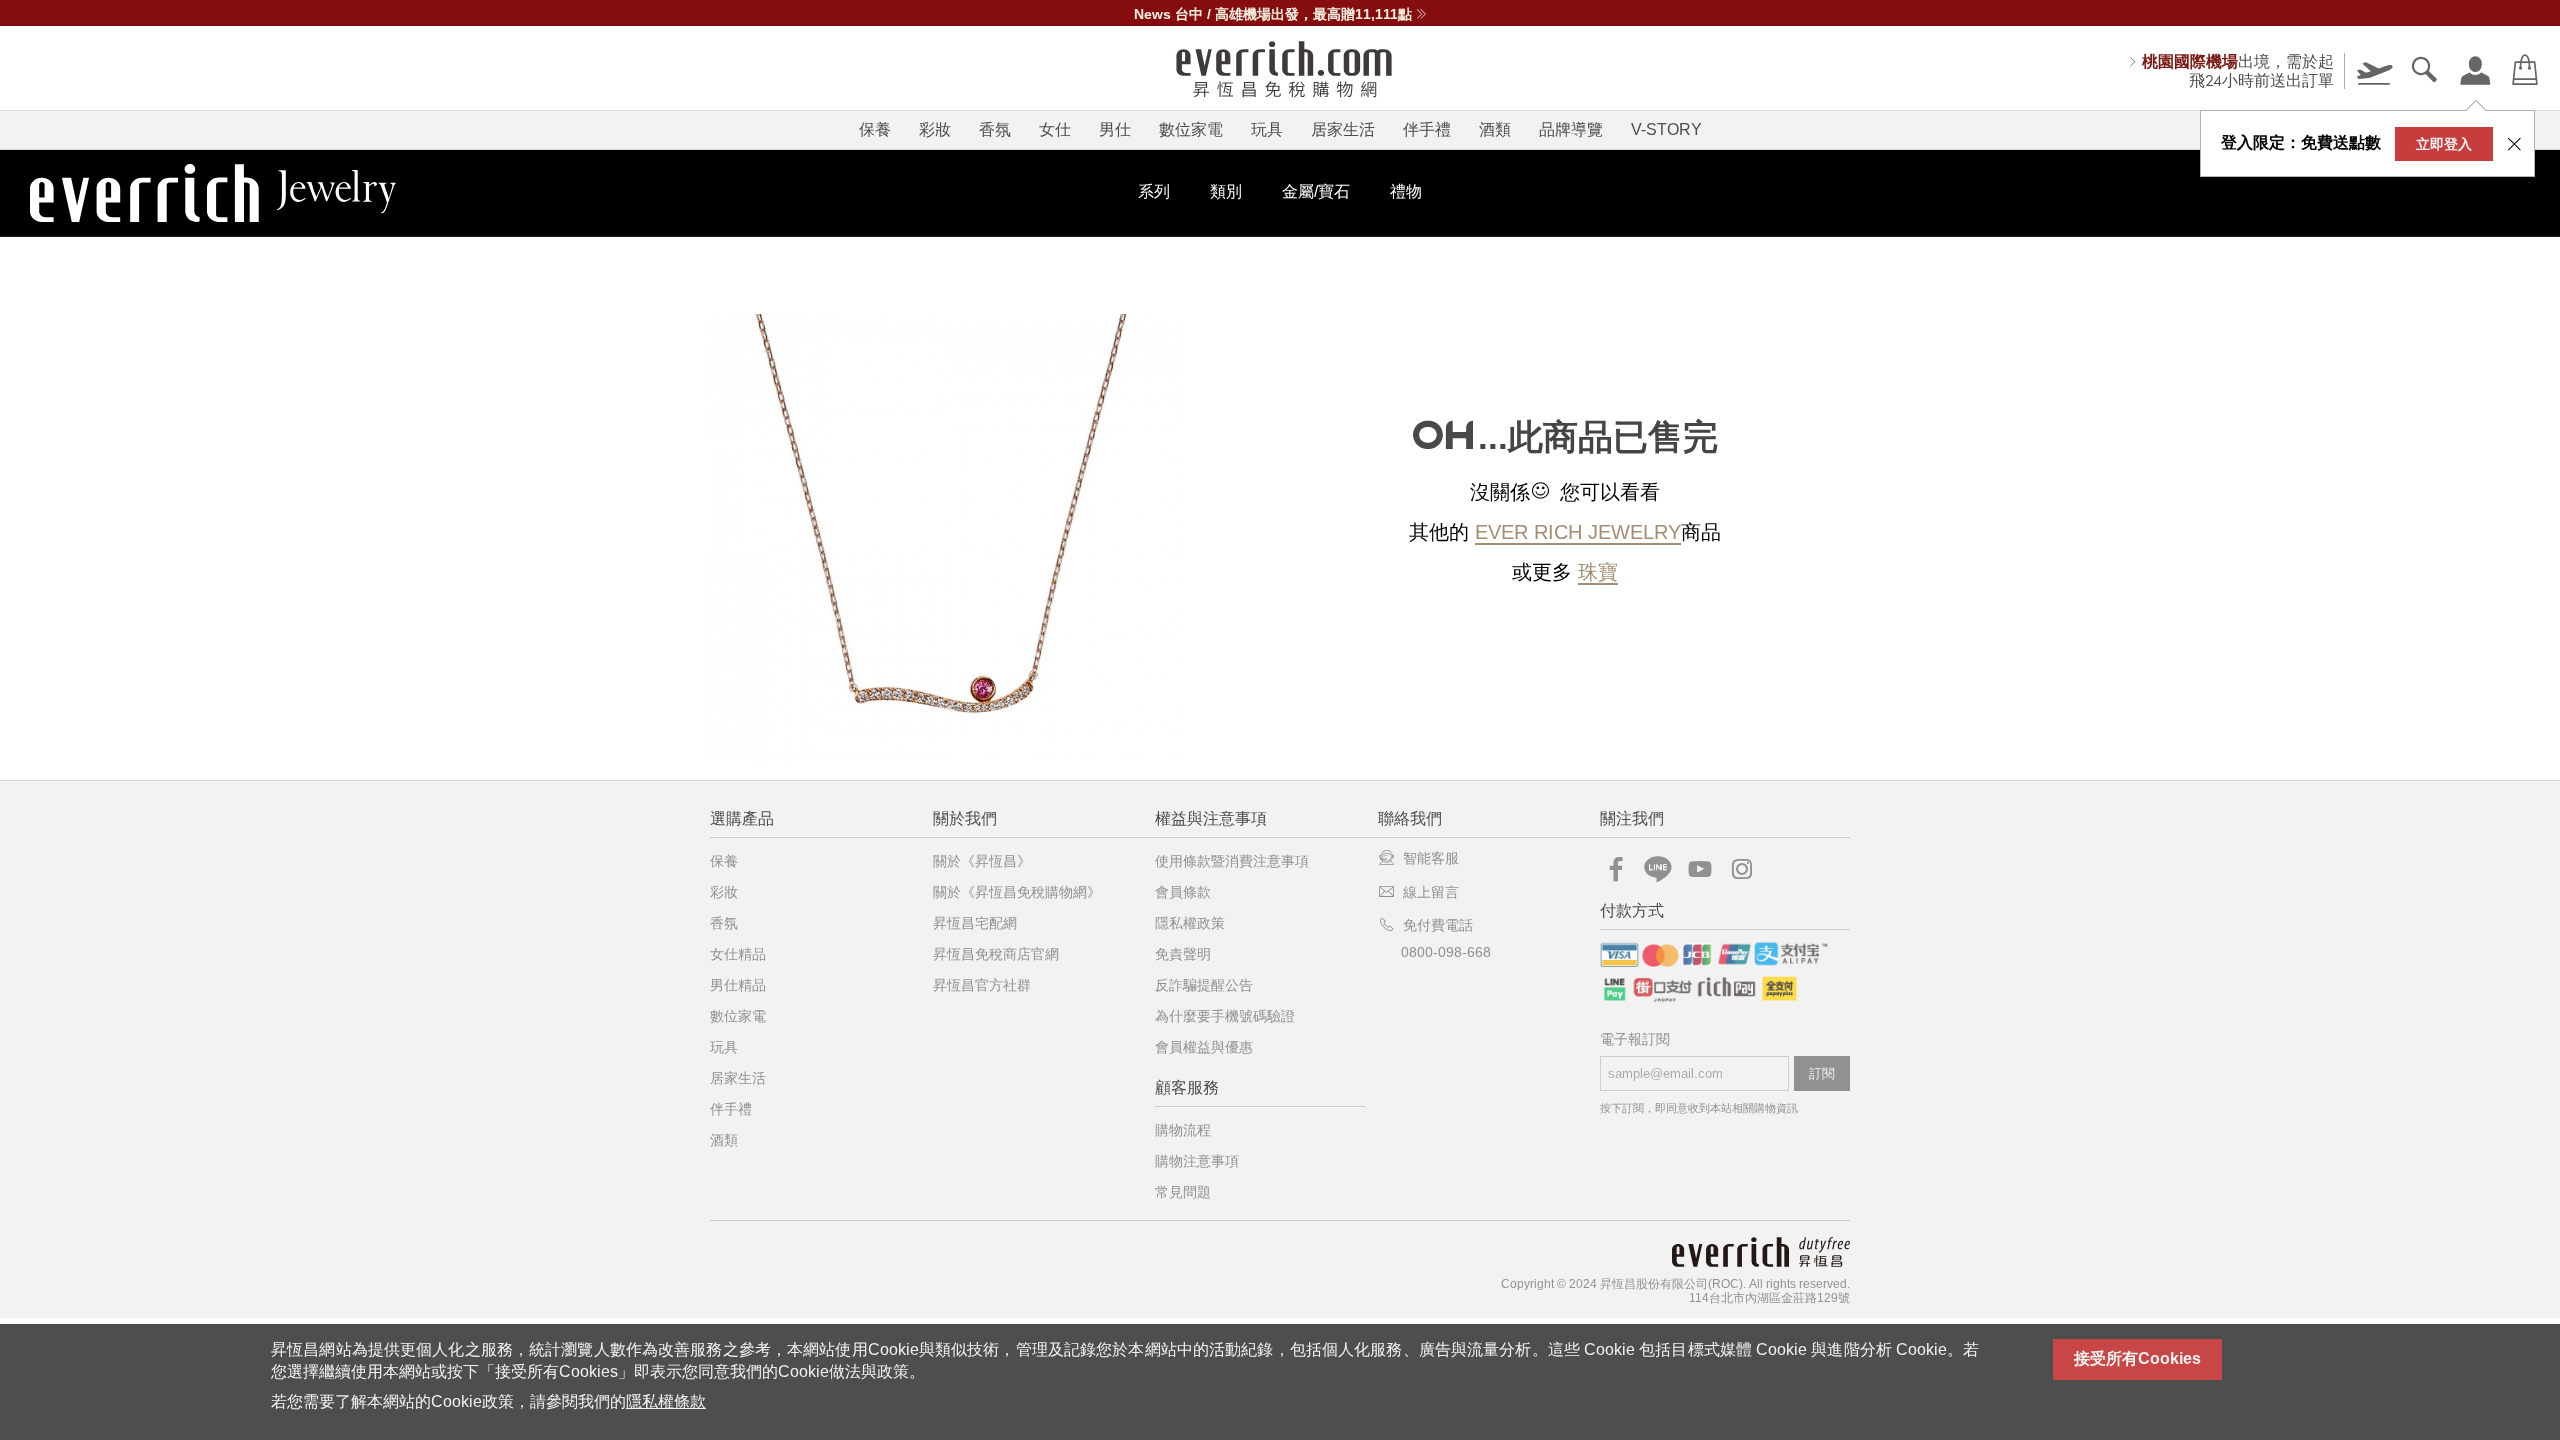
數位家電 (1191, 129)
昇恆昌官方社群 (982, 985)
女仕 (1055, 129)
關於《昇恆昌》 (982, 861)
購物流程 (1183, 1130)
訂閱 (1822, 1073)
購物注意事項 (1197, 1161)
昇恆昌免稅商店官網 (996, 954)
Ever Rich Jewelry (1578, 532)
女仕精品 (738, 954)
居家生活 (1343, 129)
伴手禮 (1427, 129)
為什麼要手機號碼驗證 (1225, 1016)
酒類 (1495, 129)
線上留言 (1431, 892)
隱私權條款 (666, 1401)
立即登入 (2444, 144)
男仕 (1115, 129)
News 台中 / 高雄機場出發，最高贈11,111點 (1273, 14)
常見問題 (1183, 1192)
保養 (875, 129)
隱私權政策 (1190, 923)
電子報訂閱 (1635, 1039)
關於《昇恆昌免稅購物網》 (1017, 892)
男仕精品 (738, 985)
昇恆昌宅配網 (975, 923)
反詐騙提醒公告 (1204, 985)
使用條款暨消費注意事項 (1232, 861)
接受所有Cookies (2137, 1358)
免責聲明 (1183, 954)
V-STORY (1666, 129)
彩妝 (935, 129)
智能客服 (1431, 858)
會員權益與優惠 (1204, 1047)
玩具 (1267, 129)
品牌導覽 (1571, 129)
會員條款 (1183, 892)
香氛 (995, 129)
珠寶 (1598, 572)
